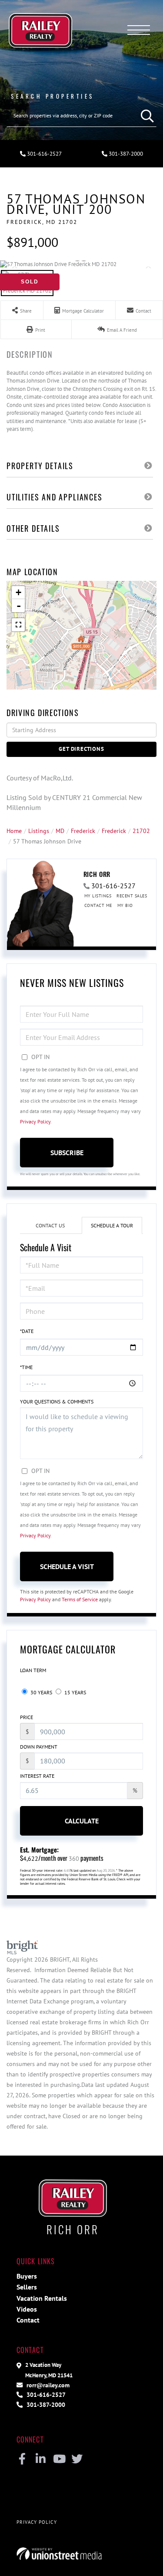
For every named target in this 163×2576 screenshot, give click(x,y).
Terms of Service (80, 1599)
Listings (39, 831)
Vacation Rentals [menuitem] (42, 2298)
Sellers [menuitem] (27, 2287)
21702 (141, 831)
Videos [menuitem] (27, 2309)
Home (14, 831)
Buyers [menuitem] (27, 2276)
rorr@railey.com (47, 2385)
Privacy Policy (35, 1121)
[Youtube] (59, 2459)
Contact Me (98, 905)
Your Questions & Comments (57, 1401)
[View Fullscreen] (18, 625)
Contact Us (50, 1225)
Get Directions (81, 749)
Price (27, 1717)
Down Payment (39, 1747)
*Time (26, 1367)
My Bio (125, 905)
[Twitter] (77, 2459)
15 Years (75, 1692)
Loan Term (33, 1670)
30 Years (41, 1692)
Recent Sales (132, 896)
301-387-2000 (45, 2404)
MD (60, 831)
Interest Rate (37, 1776)
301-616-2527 (44, 154)
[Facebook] (22, 2459)
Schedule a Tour (112, 1225)
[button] (145, 116)
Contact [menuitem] (28, 2320)
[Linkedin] (41, 2459)
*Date (27, 1331)
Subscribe (67, 1153)
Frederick (83, 831)
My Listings (98, 896)
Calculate (82, 1821)
